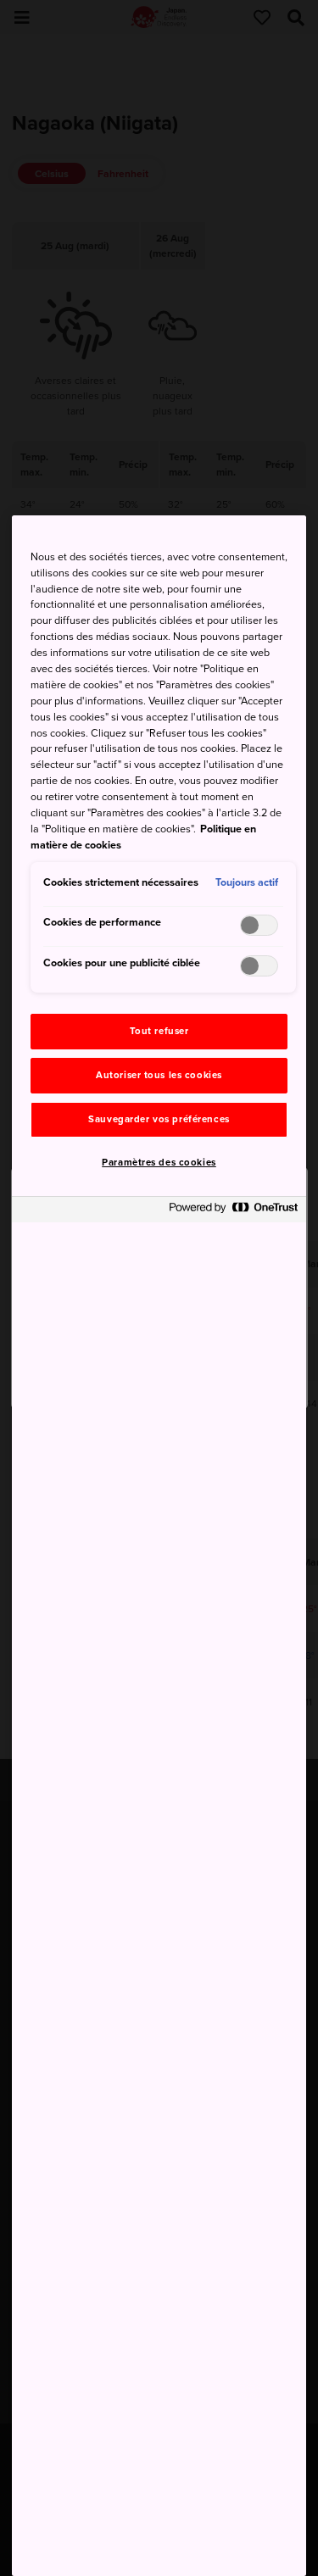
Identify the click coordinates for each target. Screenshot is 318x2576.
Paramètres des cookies (159, 1163)
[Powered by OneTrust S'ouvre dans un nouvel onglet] (233, 1212)
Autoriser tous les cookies (159, 1075)
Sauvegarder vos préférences (159, 1119)
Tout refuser (159, 1031)
